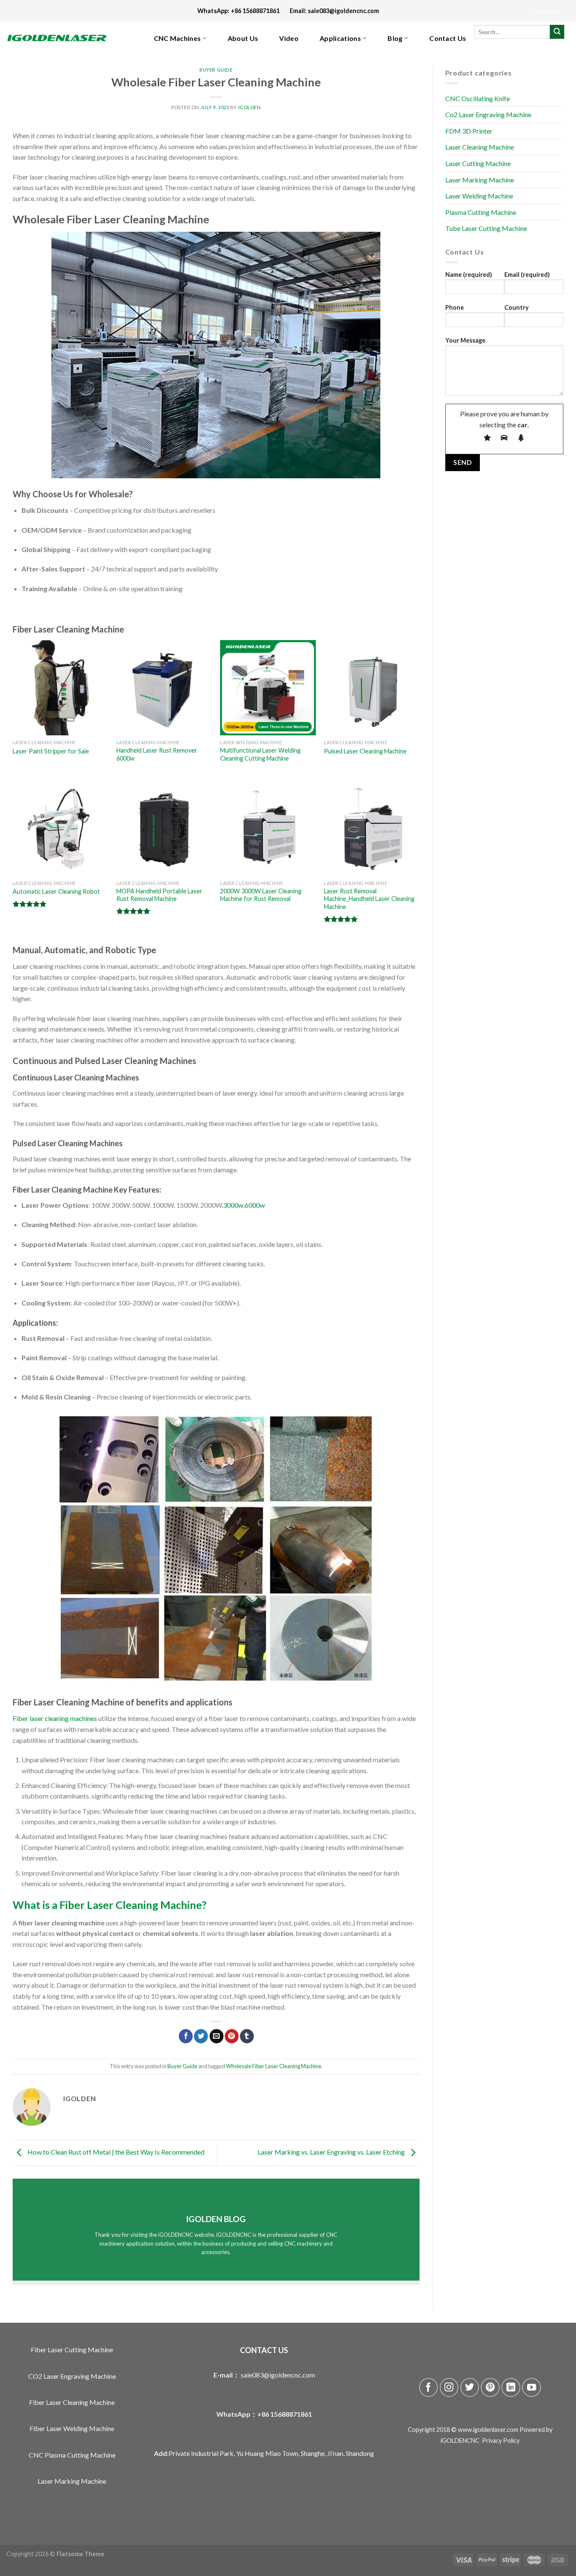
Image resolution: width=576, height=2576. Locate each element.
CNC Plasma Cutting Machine (72, 2455)
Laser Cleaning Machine (480, 147)
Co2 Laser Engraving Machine (488, 115)
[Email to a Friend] (217, 2036)
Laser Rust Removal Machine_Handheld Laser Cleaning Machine (369, 899)
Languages (547, 11)
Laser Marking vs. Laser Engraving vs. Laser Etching (332, 2152)
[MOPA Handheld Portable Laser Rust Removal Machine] (164, 828)
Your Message (465, 340)
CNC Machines (178, 38)
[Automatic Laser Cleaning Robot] (61, 828)
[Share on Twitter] (201, 2036)
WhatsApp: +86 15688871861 (244, 11)
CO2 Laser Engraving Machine (72, 2376)
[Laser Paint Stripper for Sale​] (61, 688)
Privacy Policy (501, 2441)
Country (517, 307)
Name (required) (469, 275)
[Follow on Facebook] (429, 2387)
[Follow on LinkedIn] (511, 2387)
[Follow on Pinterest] (490, 2387)
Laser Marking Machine (480, 180)
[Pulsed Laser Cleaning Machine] (372, 688)
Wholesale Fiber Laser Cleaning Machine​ (274, 2066)
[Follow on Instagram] (449, 2387)
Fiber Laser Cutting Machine (72, 2349)
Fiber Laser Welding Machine (72, 2428)
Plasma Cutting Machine (481, 212)
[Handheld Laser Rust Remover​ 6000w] (164, 688)
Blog (395, 38)
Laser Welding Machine (479, 196)
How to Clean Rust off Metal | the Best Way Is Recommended (115, 2152)
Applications (340, 38)
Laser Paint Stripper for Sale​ (51, 751)
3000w (233, 1205)
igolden (250, 107)
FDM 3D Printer (469, 131)
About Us (243, 38)
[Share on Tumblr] (247, 2036)
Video (289, 38)
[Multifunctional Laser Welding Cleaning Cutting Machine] (268, 688)
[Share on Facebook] (186, 2036)
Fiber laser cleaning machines (55, 1718)
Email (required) (527, 275)
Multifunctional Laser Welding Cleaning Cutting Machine (260, 754)
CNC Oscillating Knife (478, 98)
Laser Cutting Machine (478, 164)
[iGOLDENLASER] (63, 38)
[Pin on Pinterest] (232, 2036)
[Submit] (557, 32)
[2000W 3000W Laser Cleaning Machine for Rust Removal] (268, 828)
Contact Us (448, 38)
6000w (255, 1205)
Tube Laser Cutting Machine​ (486, 229)
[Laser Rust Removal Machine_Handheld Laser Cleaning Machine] (372, 828)
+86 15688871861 (285, 2414)
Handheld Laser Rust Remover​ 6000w (157, 754)
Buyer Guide (216, 70)
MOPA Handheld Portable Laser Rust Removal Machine (159, 895)
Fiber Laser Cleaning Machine (72, 2402)
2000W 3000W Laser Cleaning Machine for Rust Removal (261, 895)
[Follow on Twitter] (470, 2387)
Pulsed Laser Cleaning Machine (365, 751)
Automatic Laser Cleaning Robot (56, 891)
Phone (455, 307)
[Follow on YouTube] (532, 2387)
